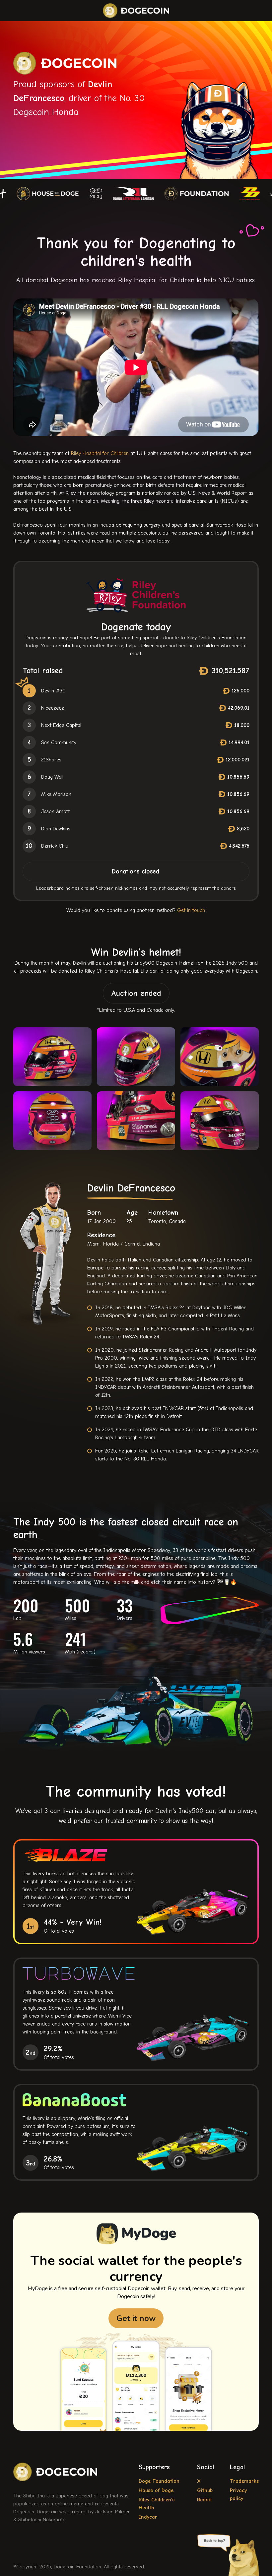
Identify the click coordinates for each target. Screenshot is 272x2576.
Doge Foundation (159, 2481)
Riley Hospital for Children (100, 453)
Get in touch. (192, 910)
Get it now (136, 2318)
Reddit (204, 2500)
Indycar (148, 2517)
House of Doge (156, 2490)
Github (205, 2490)
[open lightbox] (136, 1089)
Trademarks (244, 2481)
